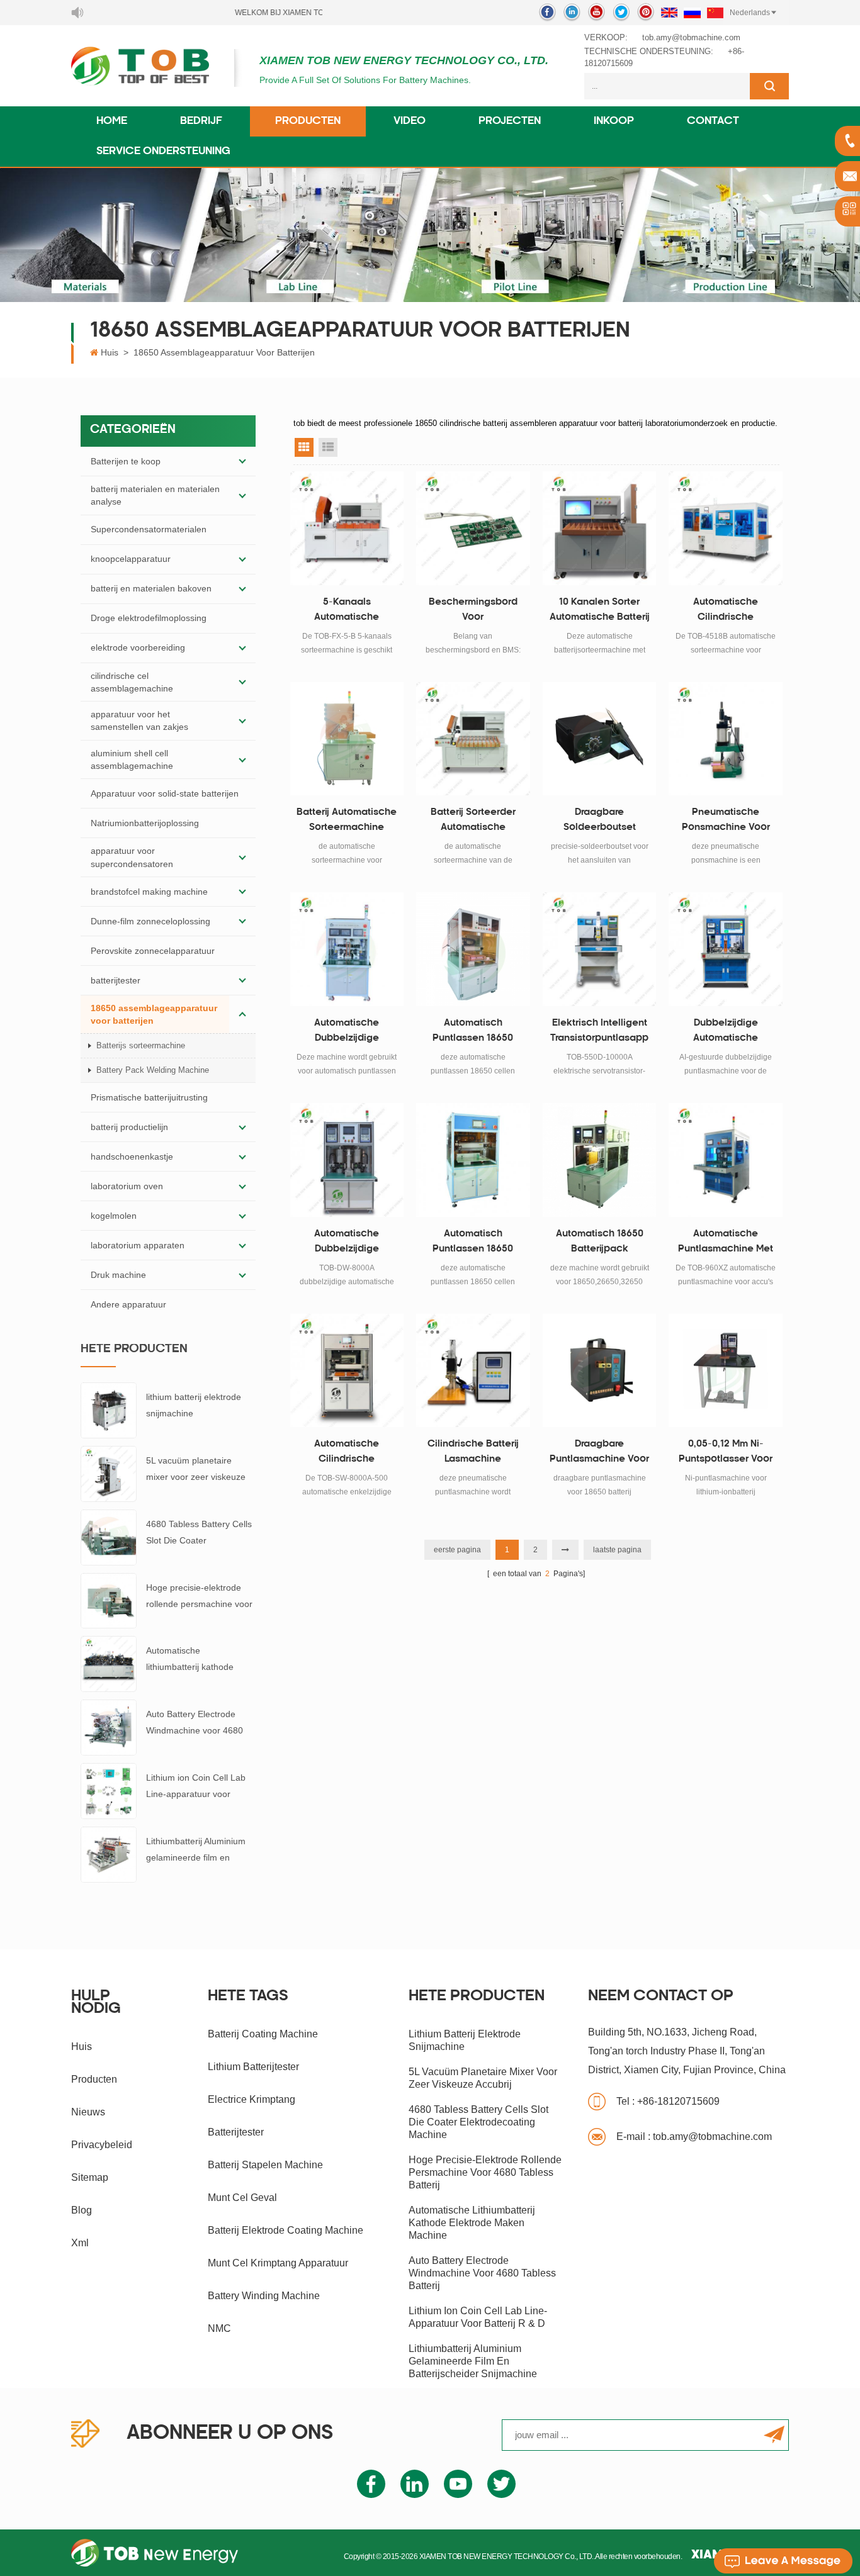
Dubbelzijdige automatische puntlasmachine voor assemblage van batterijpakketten (726, 1033)
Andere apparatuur (128, 1304)
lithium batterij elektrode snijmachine (194, 1405)
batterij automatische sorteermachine (347, 820)
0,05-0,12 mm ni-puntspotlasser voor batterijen (726, 1453)
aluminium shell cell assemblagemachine (132, 759)
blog (82, 2210)
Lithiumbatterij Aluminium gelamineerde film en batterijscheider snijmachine (196, 1851)
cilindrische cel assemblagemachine (132, 682)
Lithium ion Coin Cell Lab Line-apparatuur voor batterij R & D (196, 1787)
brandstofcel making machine (149, 892)
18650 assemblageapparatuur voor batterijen (224, 352)
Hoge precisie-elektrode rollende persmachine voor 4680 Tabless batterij (199, 1597)
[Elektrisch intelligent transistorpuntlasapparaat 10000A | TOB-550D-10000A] (600, 949)
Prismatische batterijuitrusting (149, 1097)
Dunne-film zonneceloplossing (150, 921)
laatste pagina (617, 1550)
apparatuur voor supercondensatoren (132, 857)
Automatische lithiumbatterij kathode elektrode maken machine (198, 1660)
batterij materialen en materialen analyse (155, 495)
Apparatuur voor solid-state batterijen (165, 793)
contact (713, 121)
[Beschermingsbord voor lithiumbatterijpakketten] (473, 528)
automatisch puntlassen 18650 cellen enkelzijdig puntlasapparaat (473, 1033)
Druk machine (118, 1275)
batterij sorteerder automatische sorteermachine (473, 822)
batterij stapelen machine (265, 2165)
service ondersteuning (163, 152)
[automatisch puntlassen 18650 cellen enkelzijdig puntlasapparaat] (473, 949)
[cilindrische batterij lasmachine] (473, 1371)
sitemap (90, 2177)
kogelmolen (114, 1216)
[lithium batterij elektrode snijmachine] (109, 1409)
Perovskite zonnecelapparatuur (153, 951)
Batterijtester (236, 2132)
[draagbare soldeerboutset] (600, 739)
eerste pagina (457, 1550)
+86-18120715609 (668, 2101)
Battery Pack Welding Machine (153, 1070)
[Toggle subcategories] (242, 461)
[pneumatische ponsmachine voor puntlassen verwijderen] (726, 739)
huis (82, 2047)
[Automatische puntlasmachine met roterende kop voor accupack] (726, 1160)
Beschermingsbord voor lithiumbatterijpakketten (473, 612)
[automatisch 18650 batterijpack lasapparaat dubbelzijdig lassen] (600, 1160)
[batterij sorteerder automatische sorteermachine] (473, 739)
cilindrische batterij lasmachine (473, 1452)
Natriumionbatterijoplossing (145, 823)
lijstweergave (328, 447)
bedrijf (201, 121)
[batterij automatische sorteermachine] (347, 739)
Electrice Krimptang (252, 2099)
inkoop (614, 121)
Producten (308, 121)
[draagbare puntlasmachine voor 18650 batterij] (600, 1371)
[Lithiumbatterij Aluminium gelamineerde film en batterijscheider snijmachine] (109, 1854)
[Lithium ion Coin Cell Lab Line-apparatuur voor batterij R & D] (109, 1790)
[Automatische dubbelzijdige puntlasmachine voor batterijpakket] (347, 1160)
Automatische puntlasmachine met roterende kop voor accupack (726, 1243)
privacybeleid (102, 2145)
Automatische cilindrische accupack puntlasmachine (347, 1453)
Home (112, 121)
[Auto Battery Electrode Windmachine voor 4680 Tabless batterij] (109, 1727)
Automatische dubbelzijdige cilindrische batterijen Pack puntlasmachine (347, 1033)
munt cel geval (242, 2198)
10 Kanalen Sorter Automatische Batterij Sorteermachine (600, 612)
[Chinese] (715, 13)
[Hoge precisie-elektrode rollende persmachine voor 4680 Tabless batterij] (109, 1600)
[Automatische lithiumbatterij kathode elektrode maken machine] (109, 1664)
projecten (510, 121)
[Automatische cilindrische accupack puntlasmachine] (347, 1371)
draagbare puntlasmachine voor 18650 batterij (599, 1453)
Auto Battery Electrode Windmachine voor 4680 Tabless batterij (195, 1724)
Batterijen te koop (126, 461)
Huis (110, 352)
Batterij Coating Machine (263, 2034)
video (410, 121)
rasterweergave (304, 447)
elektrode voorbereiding (138, 647)
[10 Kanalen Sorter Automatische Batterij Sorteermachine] (600, 528)
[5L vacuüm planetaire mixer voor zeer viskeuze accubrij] (109, 1473)
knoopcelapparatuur (131, 559)
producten (94, 2079)
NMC (219, 2328)
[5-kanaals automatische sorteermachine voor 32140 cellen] (347, 528)
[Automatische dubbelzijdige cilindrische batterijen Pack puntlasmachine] (347, 949)
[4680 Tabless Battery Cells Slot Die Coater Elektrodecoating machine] (109, 1537)
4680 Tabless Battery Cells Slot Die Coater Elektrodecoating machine (199, 1534)
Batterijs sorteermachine (141, 1045)
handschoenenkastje (132, 1156)
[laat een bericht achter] (783, 2561)
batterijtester (116, 980)
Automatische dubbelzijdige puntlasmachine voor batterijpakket (347, 1243)
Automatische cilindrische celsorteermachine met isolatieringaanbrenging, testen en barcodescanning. (726, 612)
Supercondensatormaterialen (149, 529)
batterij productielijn (129, 1127)
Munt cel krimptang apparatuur (278, 2263)
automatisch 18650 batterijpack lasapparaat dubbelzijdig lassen (599, 1243)
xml (80, 2243)
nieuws (88, 2112)
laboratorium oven (127, 1186)
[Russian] (692, 13)
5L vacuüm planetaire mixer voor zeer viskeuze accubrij (196, 1470)
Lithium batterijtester (253, 2067)
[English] (669, 13)
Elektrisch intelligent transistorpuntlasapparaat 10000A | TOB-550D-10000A (599, 1033)
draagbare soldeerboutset (600, 820)
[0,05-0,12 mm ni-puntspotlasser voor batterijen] (726, 1371)
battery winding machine (264, 2296)
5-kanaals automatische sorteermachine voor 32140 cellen (347, 612)
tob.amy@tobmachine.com (691, 37)
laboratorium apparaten (138, 1245)
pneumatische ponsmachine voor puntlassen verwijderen (726, 822)
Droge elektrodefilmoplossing (149, 618)
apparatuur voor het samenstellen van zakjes (139, 720)
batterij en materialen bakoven (151, 588)
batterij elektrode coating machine (286, 2230)
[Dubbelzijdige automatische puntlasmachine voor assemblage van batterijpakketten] (726, 949)
